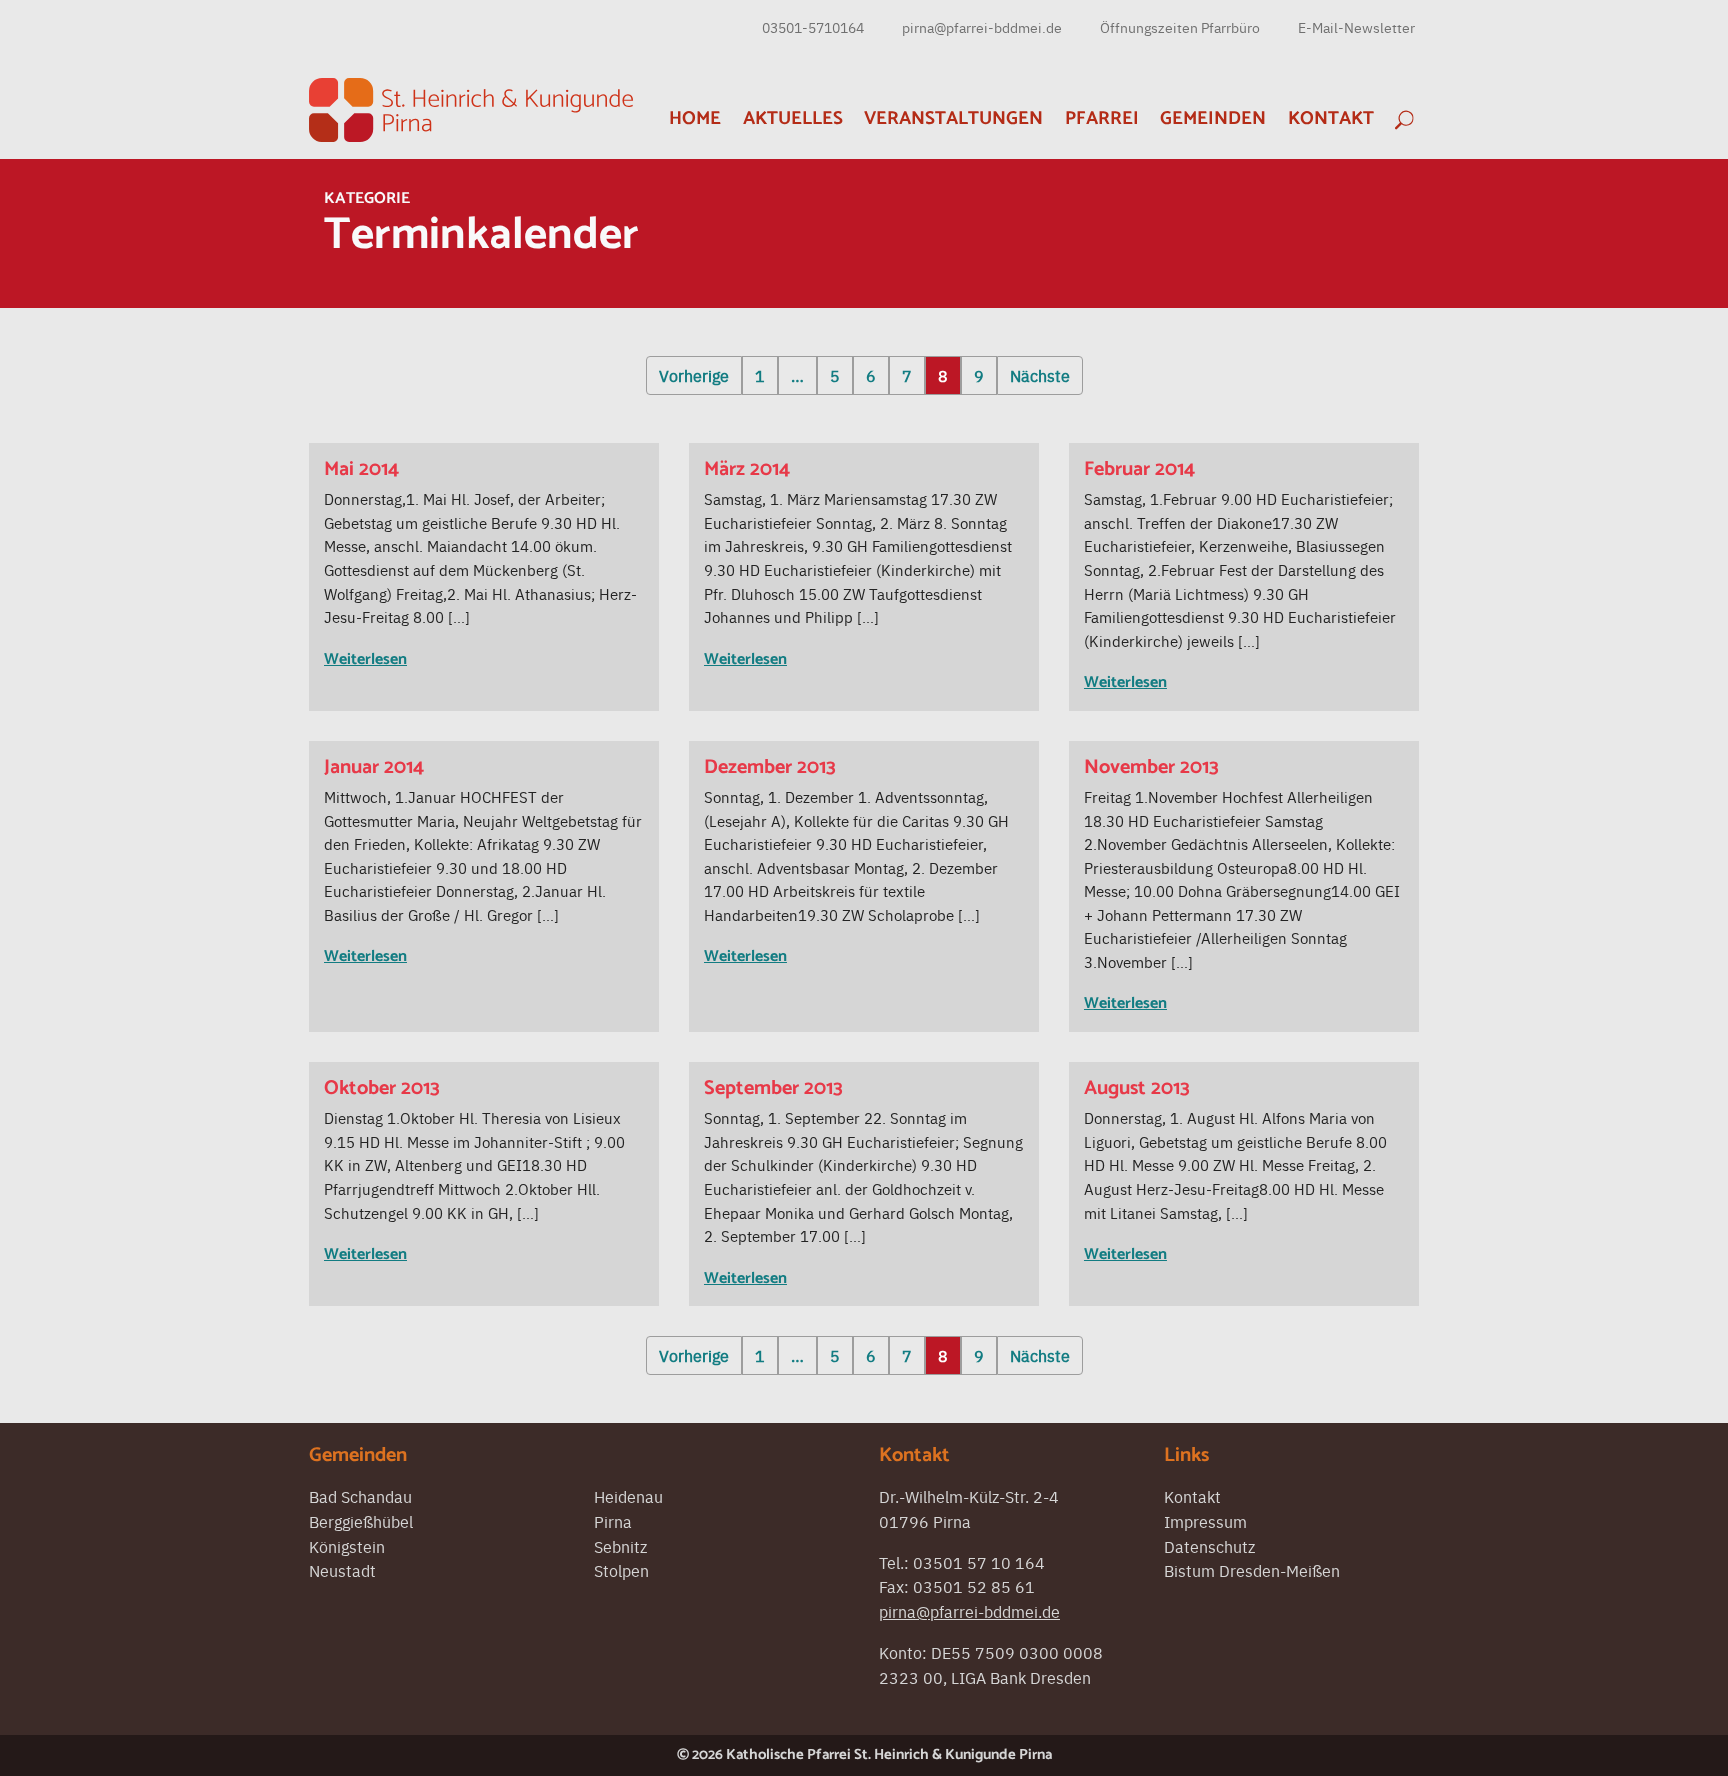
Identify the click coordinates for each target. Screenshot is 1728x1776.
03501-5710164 (813, 27)
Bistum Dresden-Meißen (1252, 1570)
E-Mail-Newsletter (1356, 27)
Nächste (1040, 375)
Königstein (347, 1546)
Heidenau (628, 1496)
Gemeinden (1213, 118)
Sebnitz (620, 1546)
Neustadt (342, 1570)
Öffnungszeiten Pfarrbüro (1180, 27)
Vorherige (694, 375)
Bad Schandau (360, 1496)
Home (695, 118)
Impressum (1205, 1521)
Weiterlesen (365, 659)
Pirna (613, 1521)
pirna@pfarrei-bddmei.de (982, 27)
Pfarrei (1102, 118)
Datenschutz (1209, 1546)
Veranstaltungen (953, 118)
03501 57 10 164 (979, 1562)
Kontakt (1331, 118)
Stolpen (621, 1570)
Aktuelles (793, 118)
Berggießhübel (361, 1521)
